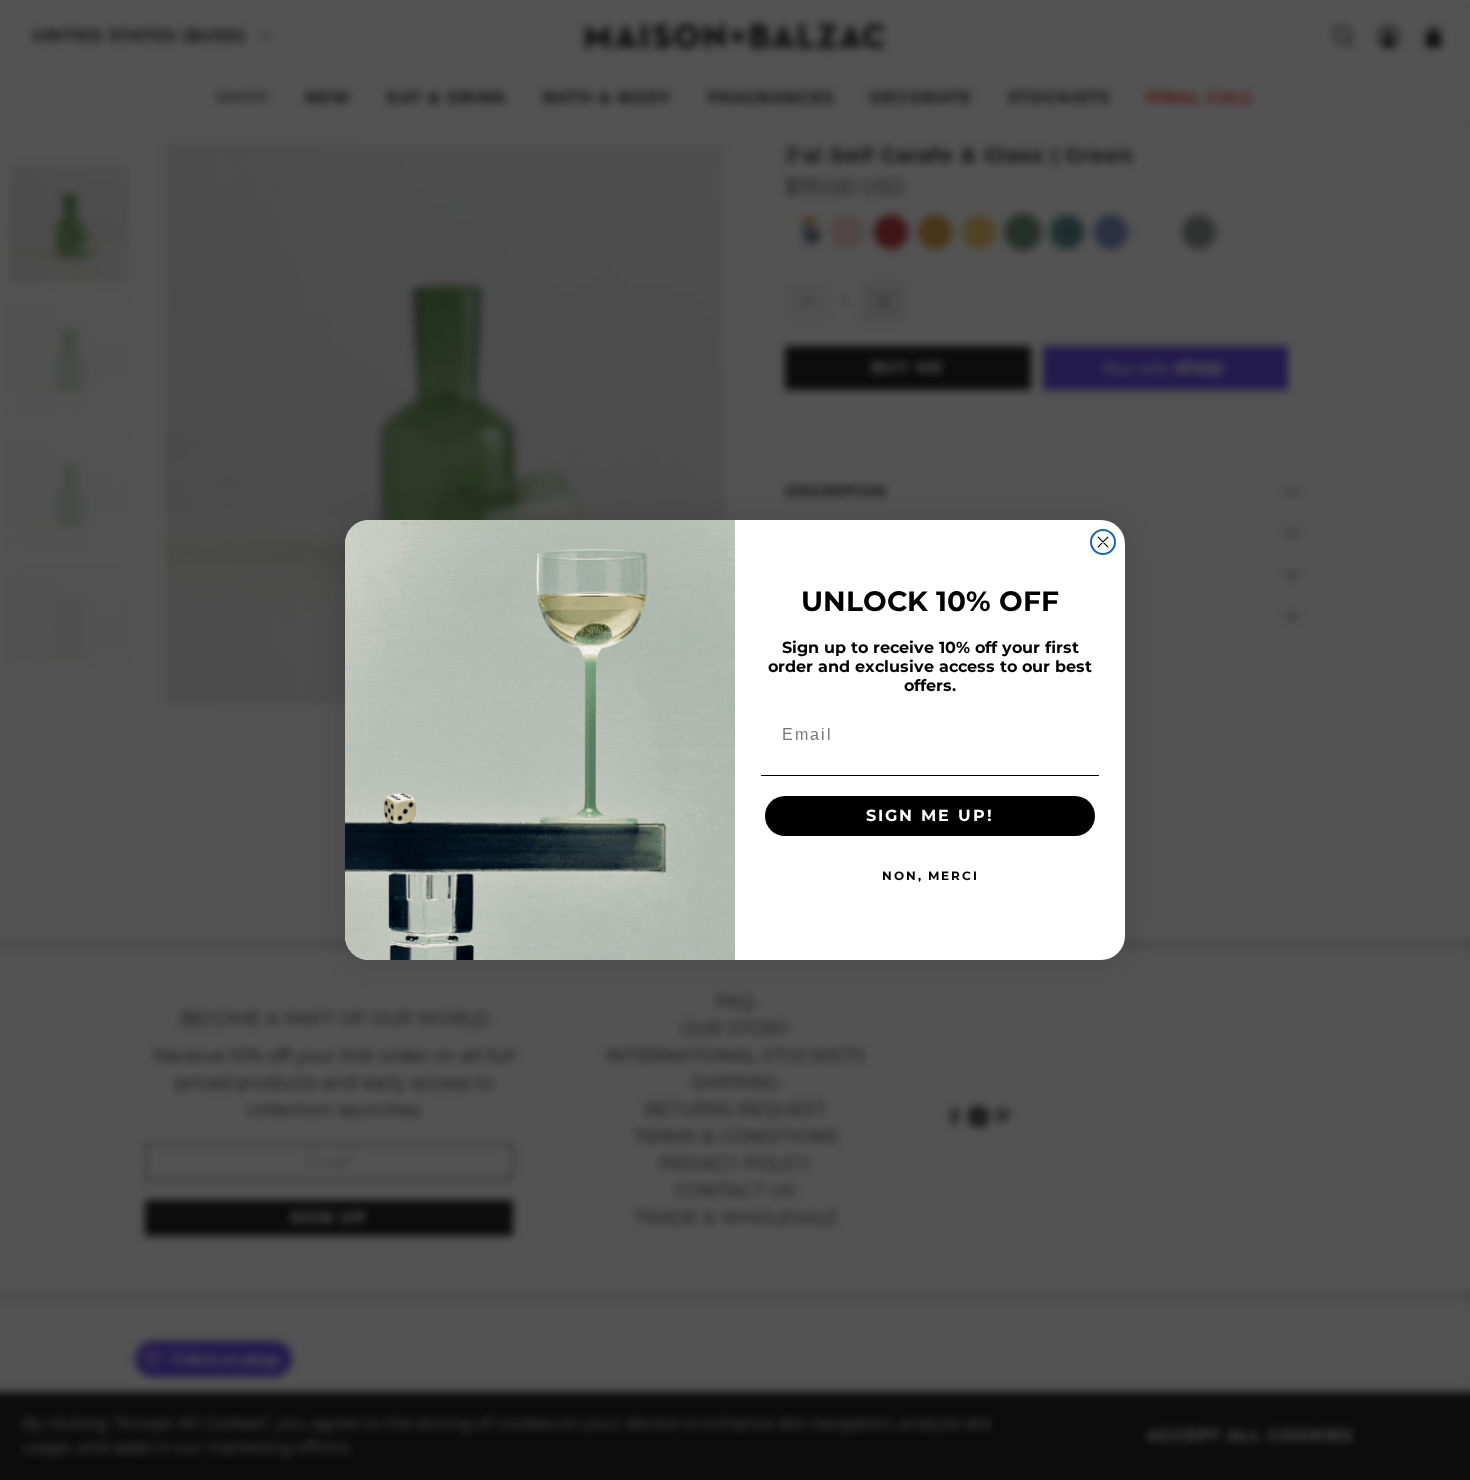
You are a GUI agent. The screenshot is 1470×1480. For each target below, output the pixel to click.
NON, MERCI (930, 875)
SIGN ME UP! (930, 815)
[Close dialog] (1103, 542)
